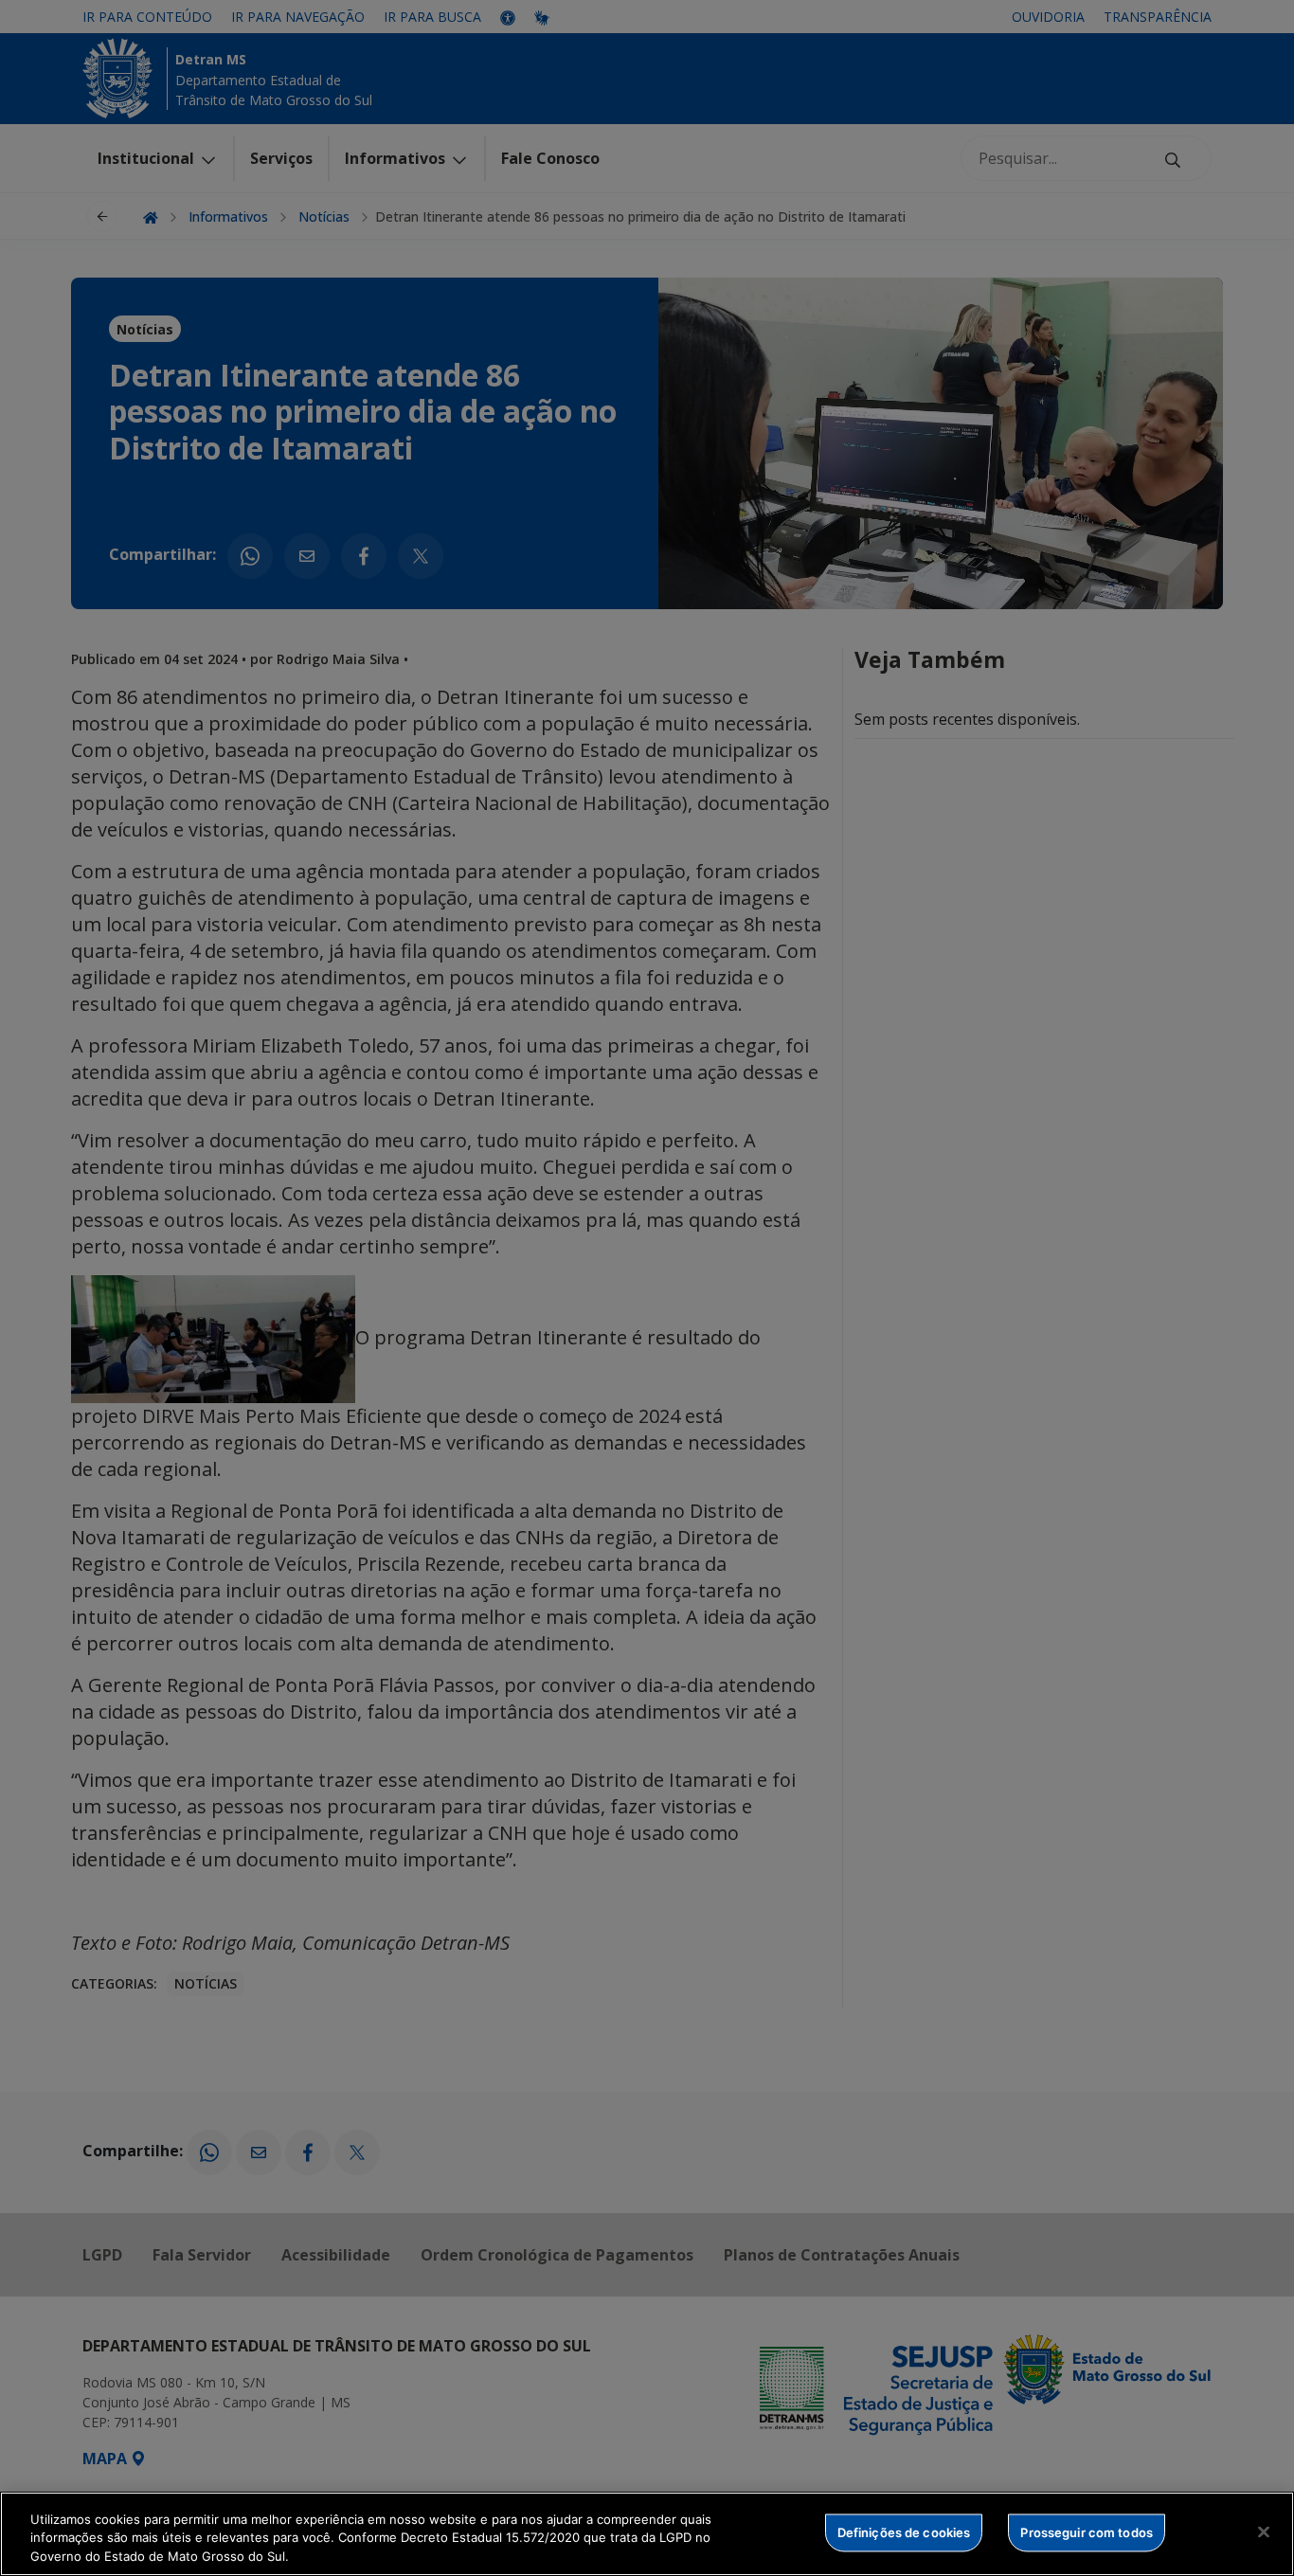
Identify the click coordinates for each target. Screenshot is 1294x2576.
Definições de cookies (904, 2531)
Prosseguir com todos (1087, 2531)
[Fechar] (1264, 2531)
